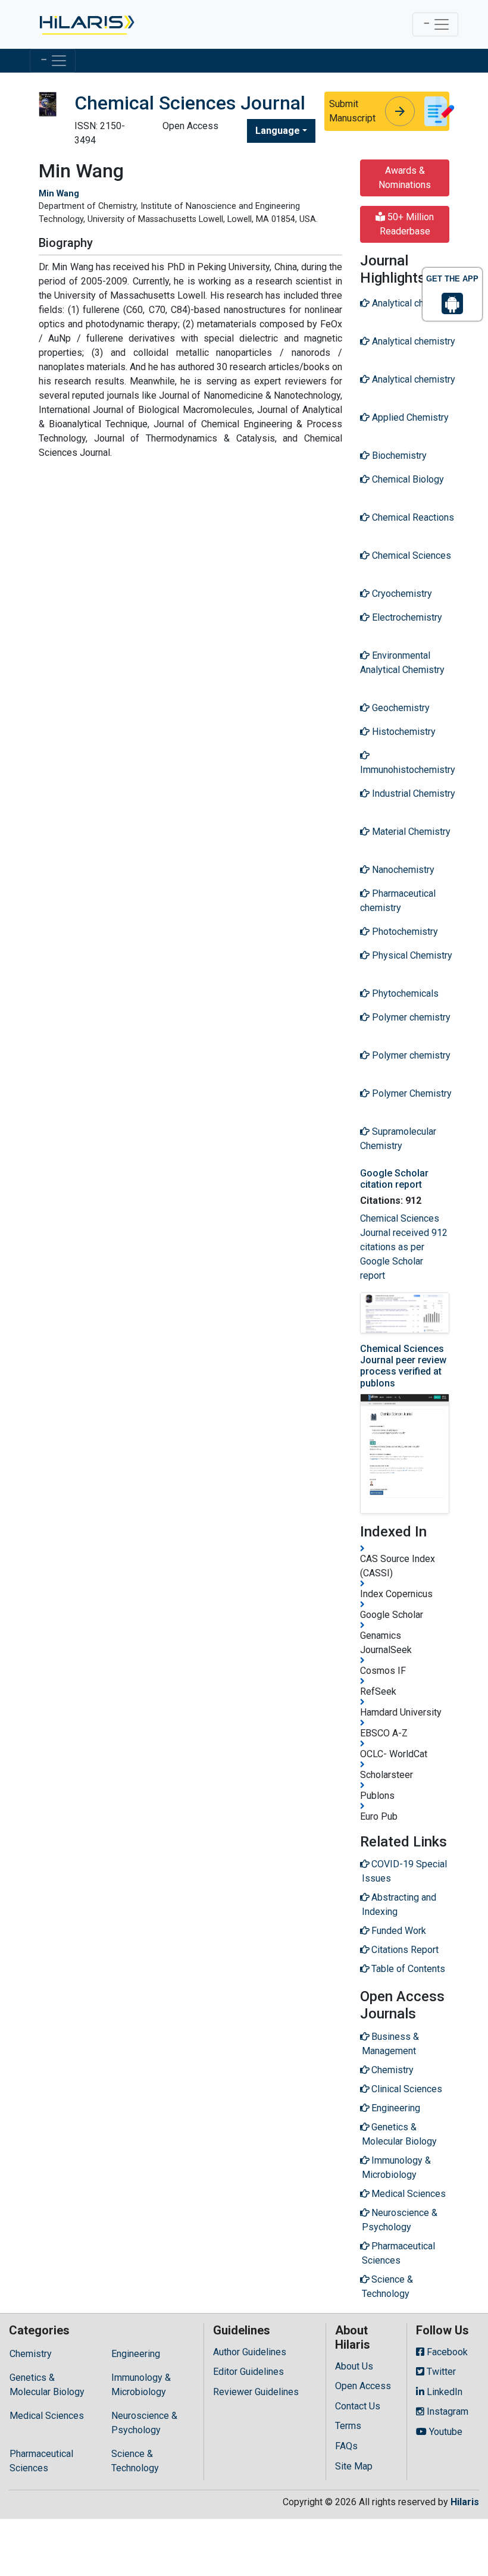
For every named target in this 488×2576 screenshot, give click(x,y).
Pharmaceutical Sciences (41, 2461)
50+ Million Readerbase (407, 224)
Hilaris (465, 2502)
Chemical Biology (407, 479)
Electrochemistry (406, 617)
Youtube (445, 2432)
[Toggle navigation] (435, 24)
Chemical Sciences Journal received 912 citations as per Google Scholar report (404, 1247)
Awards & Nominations (405, 178)
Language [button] (278, 131)
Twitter (440, 2372)
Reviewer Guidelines (256, 2392)
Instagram (446, 2411)
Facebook (446, 2352)
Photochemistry (404, 932)
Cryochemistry (401, 594)
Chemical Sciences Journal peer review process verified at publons (403, 1366)
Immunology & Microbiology (141, 2385)
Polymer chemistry (410, 1017)
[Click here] (86, 24)
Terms (348, 2426)
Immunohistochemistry (408, 770)
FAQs (346, 2446)
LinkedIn (443, 2392)
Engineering (136, 2354)
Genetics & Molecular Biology (47, 2385)
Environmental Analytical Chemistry (402, 663)
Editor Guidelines (248, 2372)
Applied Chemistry (409, 417)
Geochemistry (400, 708)
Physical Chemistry (411, 955)
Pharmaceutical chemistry (398, 901)
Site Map (354, 2466)
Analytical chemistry (412, 303)
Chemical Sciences (410, 555)
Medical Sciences (47, 2416)
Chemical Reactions (412, 517)
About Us (354, 2366)
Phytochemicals (404, 993)
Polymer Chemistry (411, 1093)
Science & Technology (135, 2461)
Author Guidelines (250, 2352)
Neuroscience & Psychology (144, 2423)
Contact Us (358, 2406)
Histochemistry (403, 732)
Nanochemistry (402, 870)
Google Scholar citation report (394, 1179)
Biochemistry (398, 456)
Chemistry (31, 2354)
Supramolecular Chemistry (398, 1139)
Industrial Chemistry (412, 794)
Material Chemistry (410, 832)
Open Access (363, 2386)
